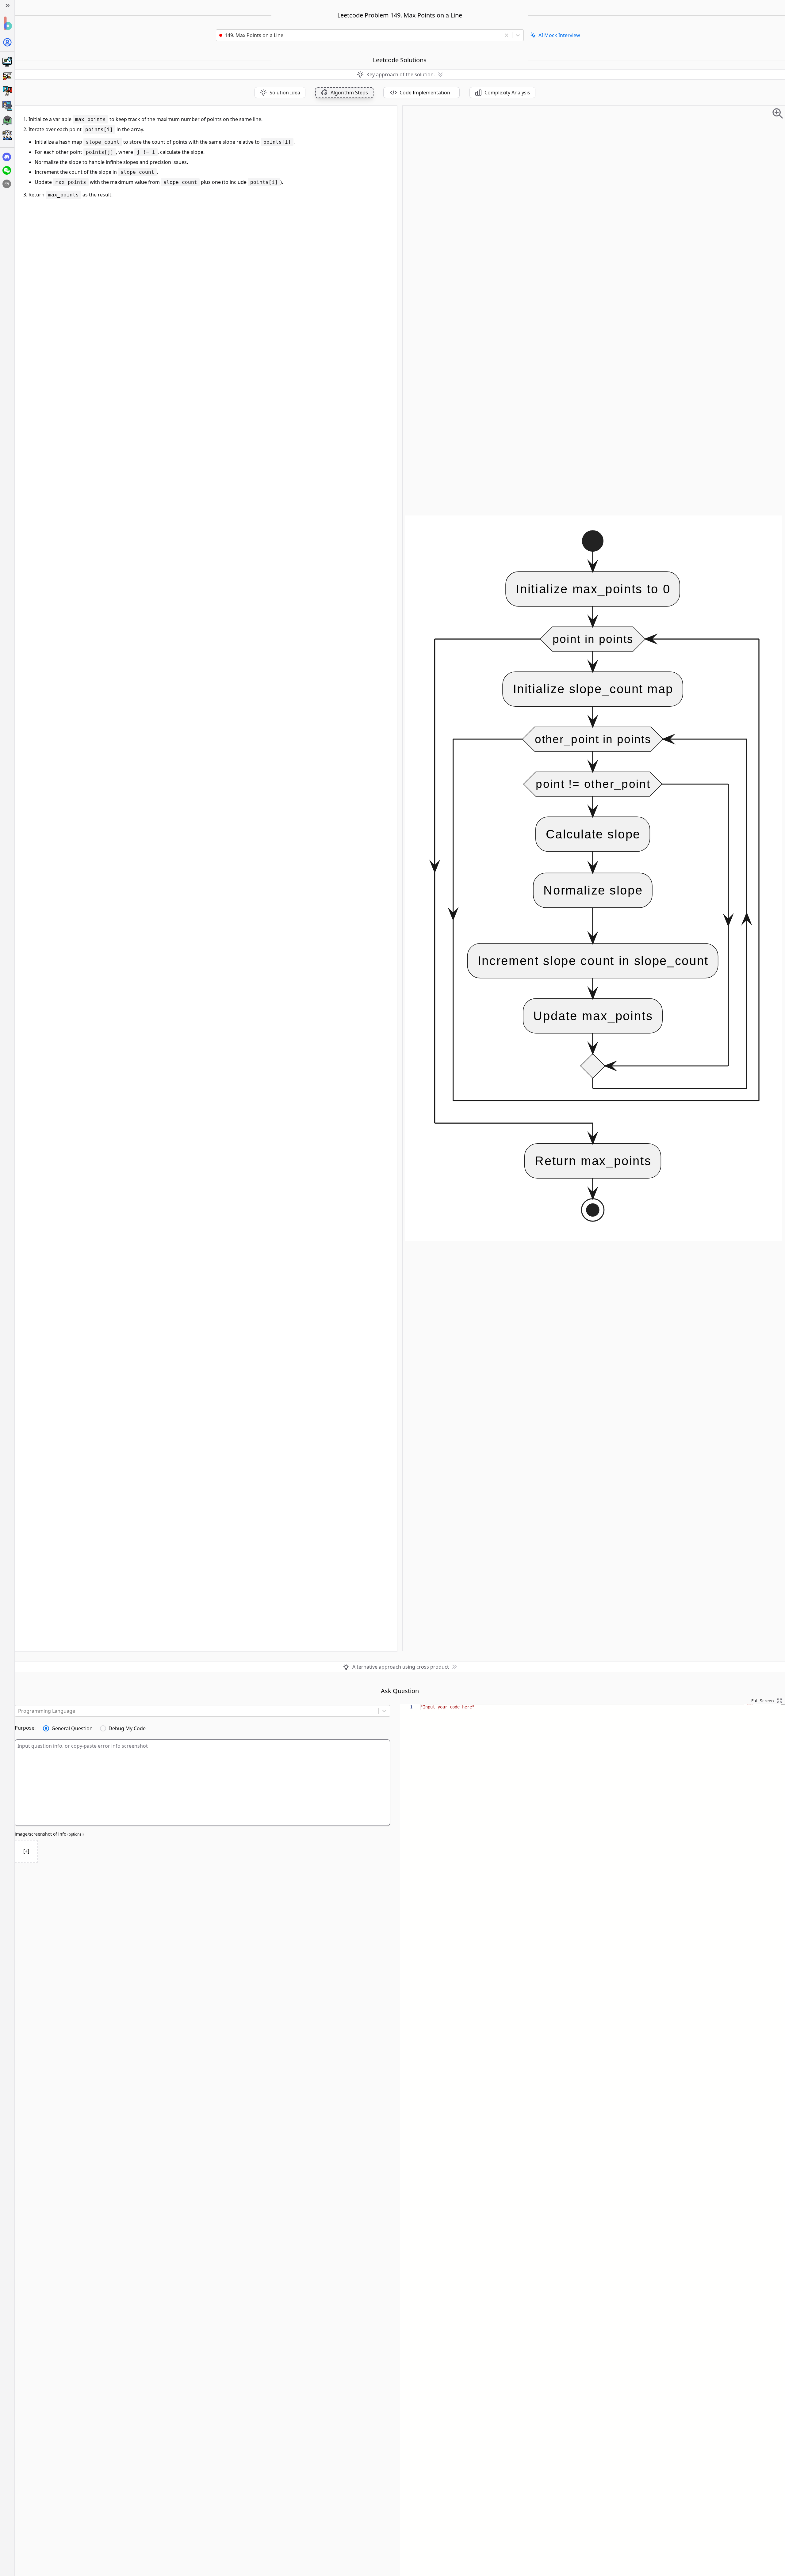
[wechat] (7, 170)
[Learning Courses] (7, 120)
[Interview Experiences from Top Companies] (7, 135)
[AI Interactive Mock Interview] (7, 106)
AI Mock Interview (559, 35)
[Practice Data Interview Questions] (7, 76)
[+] (26, 1851)
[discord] (7, 157)
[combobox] (361, 35)
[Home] (7, 23)
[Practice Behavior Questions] (7, 91)
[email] (7, 184)
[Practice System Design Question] (7, 62)
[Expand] (7, 6)
